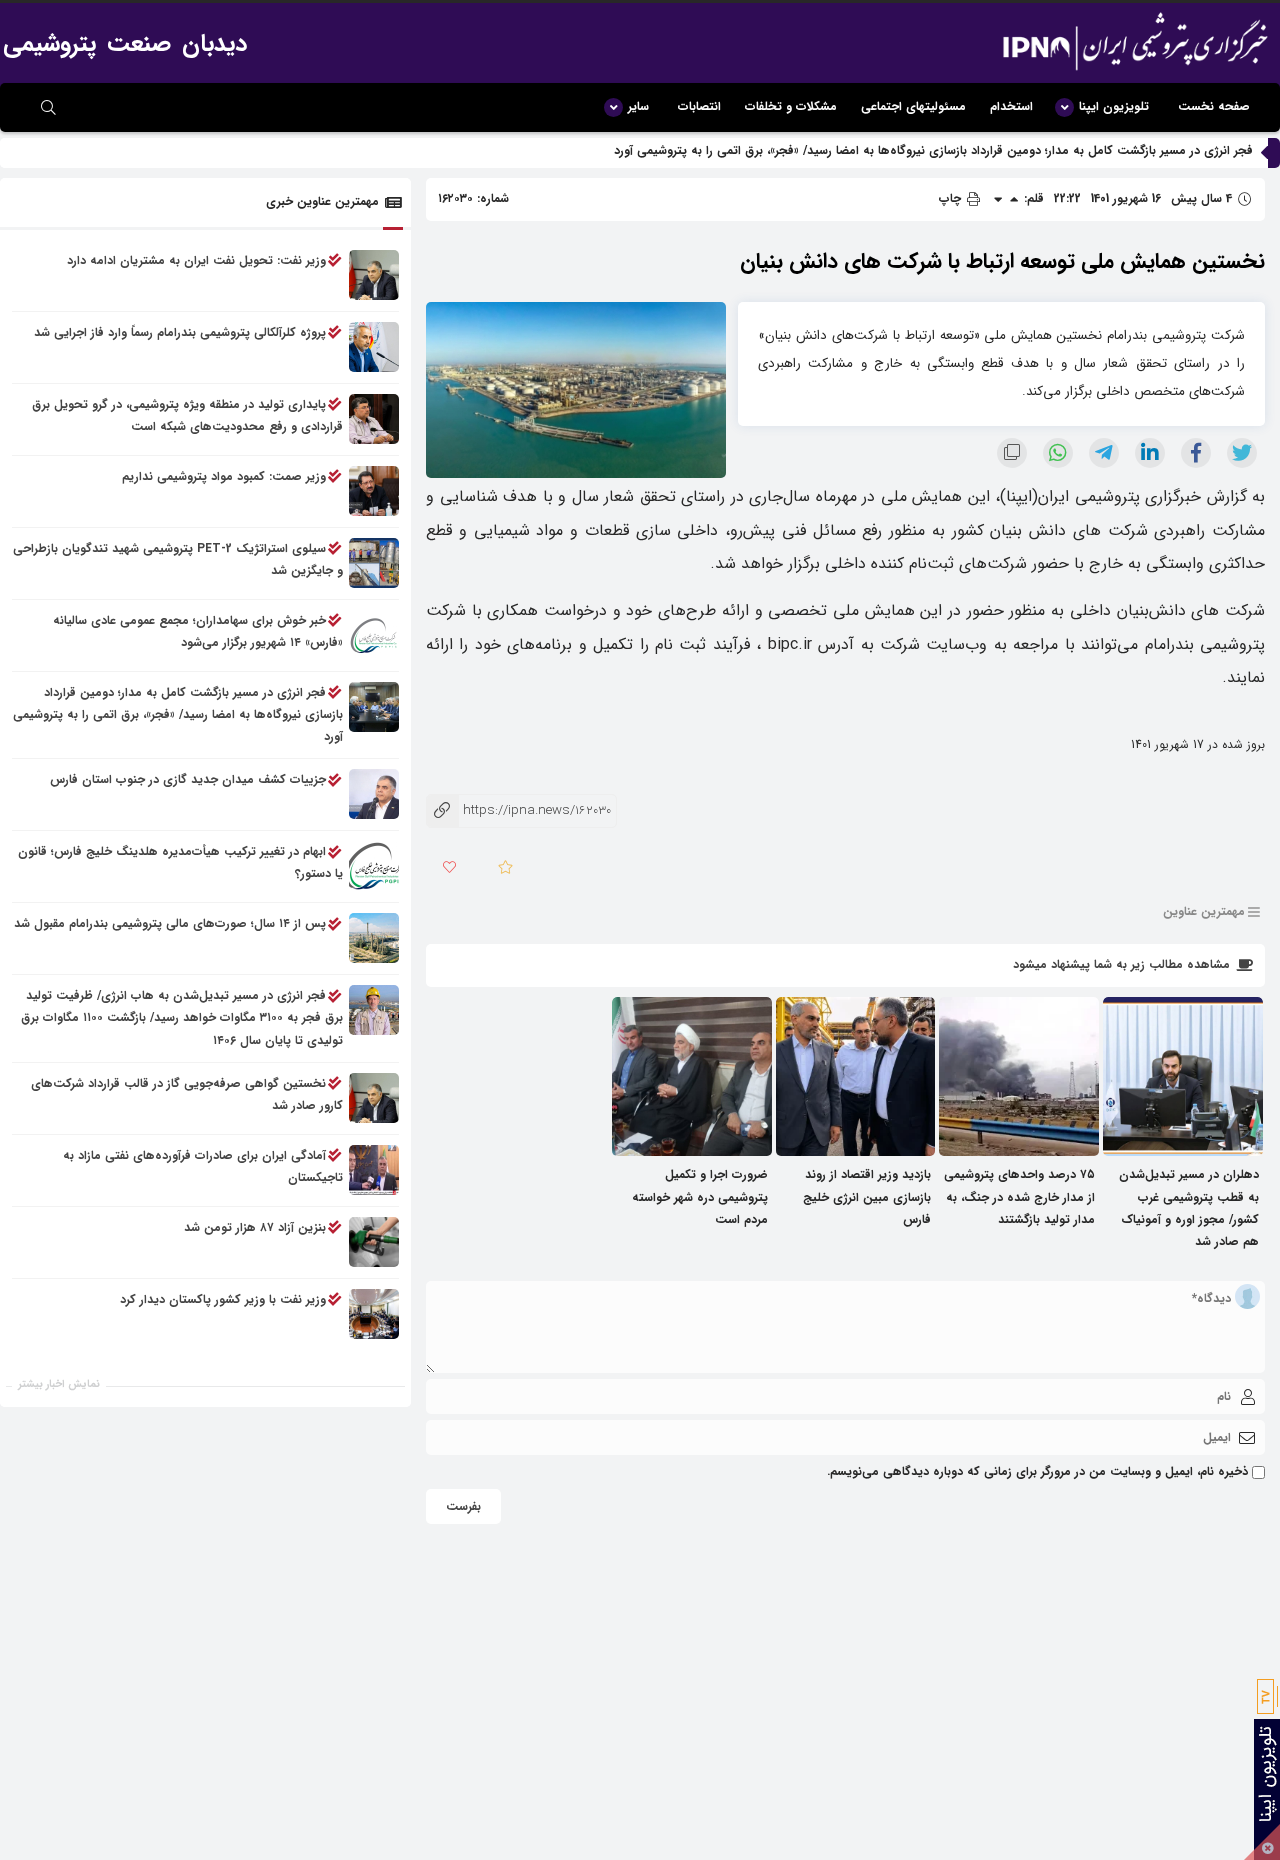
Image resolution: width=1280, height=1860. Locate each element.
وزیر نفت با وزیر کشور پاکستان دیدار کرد (223, 1299)
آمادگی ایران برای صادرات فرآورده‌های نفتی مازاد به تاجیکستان (203, 1166)
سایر (638, 106)
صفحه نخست (1214, 106)
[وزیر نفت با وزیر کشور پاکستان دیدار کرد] (374, 1314)
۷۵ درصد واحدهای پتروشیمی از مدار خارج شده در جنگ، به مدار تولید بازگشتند (1019, 1196)
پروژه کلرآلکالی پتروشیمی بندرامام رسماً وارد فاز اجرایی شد (180, 332)
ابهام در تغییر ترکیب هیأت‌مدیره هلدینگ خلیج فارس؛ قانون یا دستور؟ (180, 863)
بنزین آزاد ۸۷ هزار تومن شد (255, 1227)
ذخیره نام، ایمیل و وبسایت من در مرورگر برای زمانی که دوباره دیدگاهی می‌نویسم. (1037, 1471)
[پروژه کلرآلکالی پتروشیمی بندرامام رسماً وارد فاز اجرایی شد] (374, 347)
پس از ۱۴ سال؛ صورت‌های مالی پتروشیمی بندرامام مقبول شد (170, 924)
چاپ (952, 198)
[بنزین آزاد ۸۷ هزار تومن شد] (374, 1242)
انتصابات (699, 106)
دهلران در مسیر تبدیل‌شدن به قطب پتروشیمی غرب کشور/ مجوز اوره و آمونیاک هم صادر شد (1189, 1208)
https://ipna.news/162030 (518, 810)
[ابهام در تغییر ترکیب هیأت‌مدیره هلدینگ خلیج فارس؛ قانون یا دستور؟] (374, 867)
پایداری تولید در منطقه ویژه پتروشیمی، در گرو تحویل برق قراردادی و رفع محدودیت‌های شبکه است (187, 415)
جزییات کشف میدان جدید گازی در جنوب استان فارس (188, 780)
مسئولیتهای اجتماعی (913, 106)
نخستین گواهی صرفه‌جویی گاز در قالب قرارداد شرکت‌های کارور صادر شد (187, 1094)
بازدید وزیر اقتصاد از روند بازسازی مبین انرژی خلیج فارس (867, 1196)
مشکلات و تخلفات (791, 106)
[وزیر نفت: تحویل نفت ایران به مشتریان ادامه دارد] (374, 275)
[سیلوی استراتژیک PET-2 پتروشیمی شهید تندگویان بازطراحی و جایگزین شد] (374, 563)
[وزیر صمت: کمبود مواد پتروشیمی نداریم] (374, 491)
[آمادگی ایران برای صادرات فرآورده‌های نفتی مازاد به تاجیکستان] (374, 1170)
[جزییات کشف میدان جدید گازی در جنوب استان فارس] (374, 795)
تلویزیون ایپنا (1114, 106)
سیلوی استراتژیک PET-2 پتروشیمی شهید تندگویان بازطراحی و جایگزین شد (178, 559)
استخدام (1011, 106)
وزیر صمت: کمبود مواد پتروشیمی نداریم (224, 476)
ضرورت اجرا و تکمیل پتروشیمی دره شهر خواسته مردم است (700, 1196)
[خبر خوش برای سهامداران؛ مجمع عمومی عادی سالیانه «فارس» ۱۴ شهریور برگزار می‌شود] (374, 635)
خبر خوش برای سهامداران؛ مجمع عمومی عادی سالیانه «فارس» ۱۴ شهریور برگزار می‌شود (198, 631)
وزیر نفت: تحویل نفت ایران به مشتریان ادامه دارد (196, 260)
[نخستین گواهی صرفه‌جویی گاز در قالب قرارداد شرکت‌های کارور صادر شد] (374, 1098)
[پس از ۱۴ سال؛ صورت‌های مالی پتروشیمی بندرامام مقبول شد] (374, 939)
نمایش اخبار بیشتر (59, 1384)
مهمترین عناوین (1204, 912)
